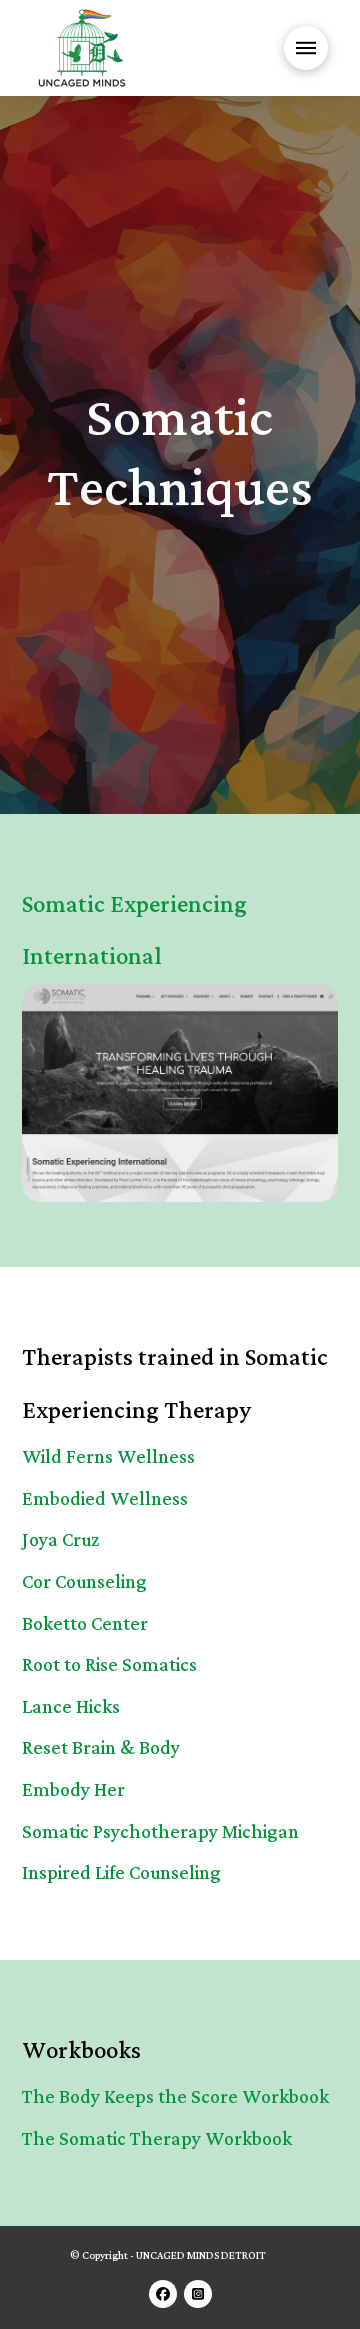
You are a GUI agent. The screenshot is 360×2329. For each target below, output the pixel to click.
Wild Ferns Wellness (108, 1457)
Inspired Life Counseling (121, 1873)
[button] (306, 48)
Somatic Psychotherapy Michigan (160, 1832)
